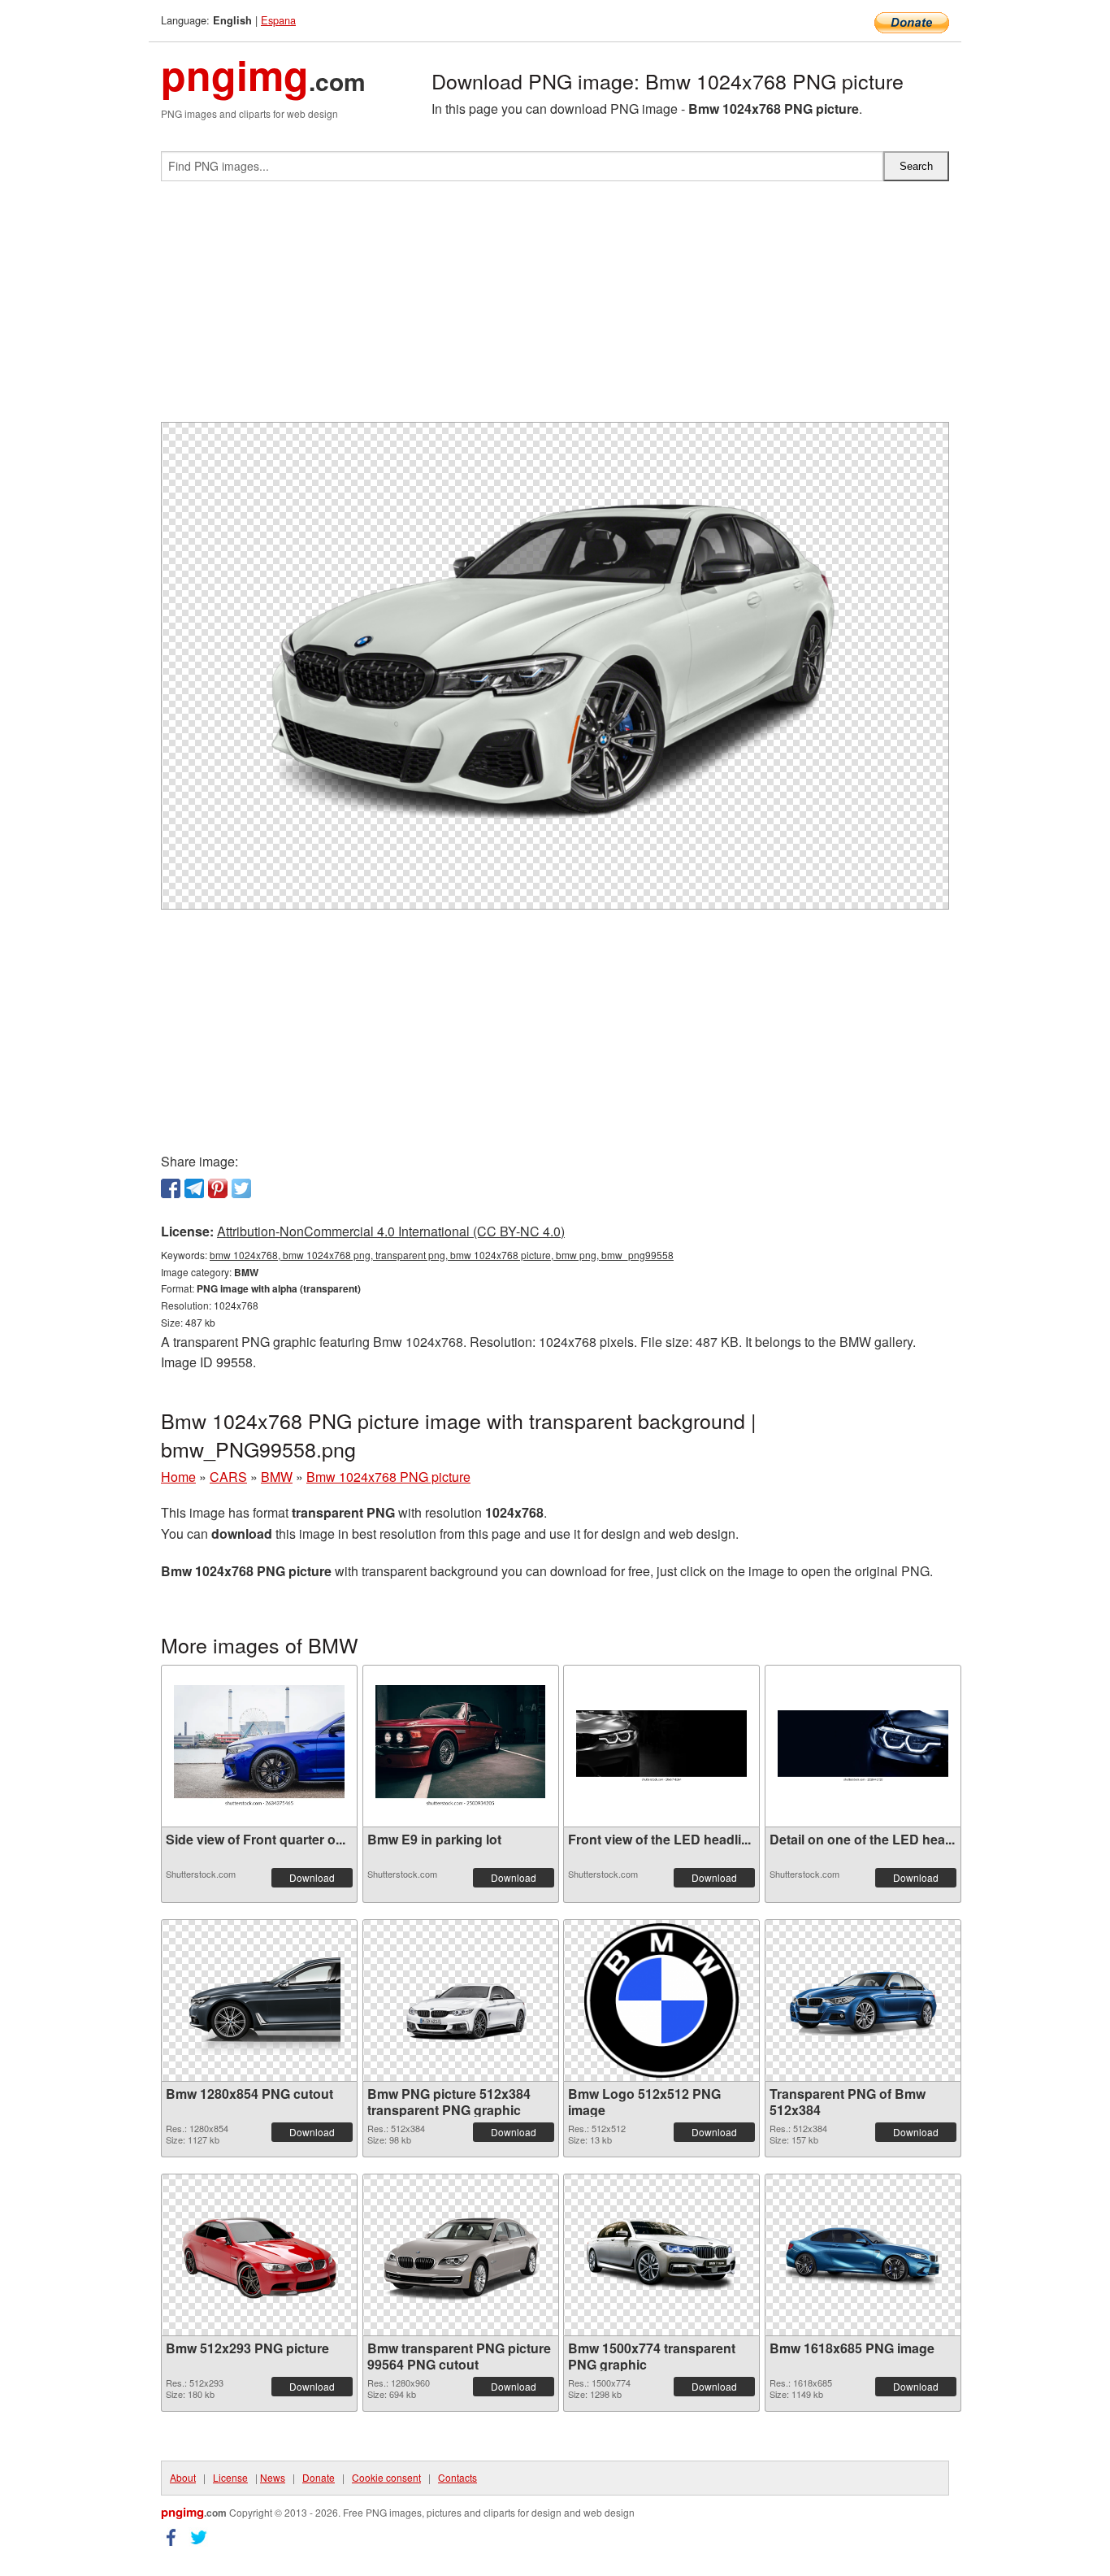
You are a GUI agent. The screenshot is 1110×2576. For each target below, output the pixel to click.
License (230, 2477)
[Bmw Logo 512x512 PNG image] (661, 2000)
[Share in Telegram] (194, 1188)
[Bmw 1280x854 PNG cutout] (259, 2000)
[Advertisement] (555, 308)
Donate (319, 2477)
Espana (278, 20)
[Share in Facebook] (171, 1188)
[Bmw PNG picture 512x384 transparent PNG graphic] (461, 2000)
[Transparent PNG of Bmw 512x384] (863, 2000)
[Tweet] (241, 1188)
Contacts (457, 2477)
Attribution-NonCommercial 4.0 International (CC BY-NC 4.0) (391, 1231)
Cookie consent (386, 2477)
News (273, 2477)
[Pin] (218, 1188)
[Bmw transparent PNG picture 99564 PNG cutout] (461, 2255)
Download (312, 1877)
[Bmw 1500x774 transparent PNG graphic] (661, 2255)
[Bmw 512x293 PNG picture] (259, 2255)
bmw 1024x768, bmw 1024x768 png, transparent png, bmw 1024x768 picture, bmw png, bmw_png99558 (442, 1255)
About (183, 2477)
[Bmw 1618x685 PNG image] (863, 2255)
